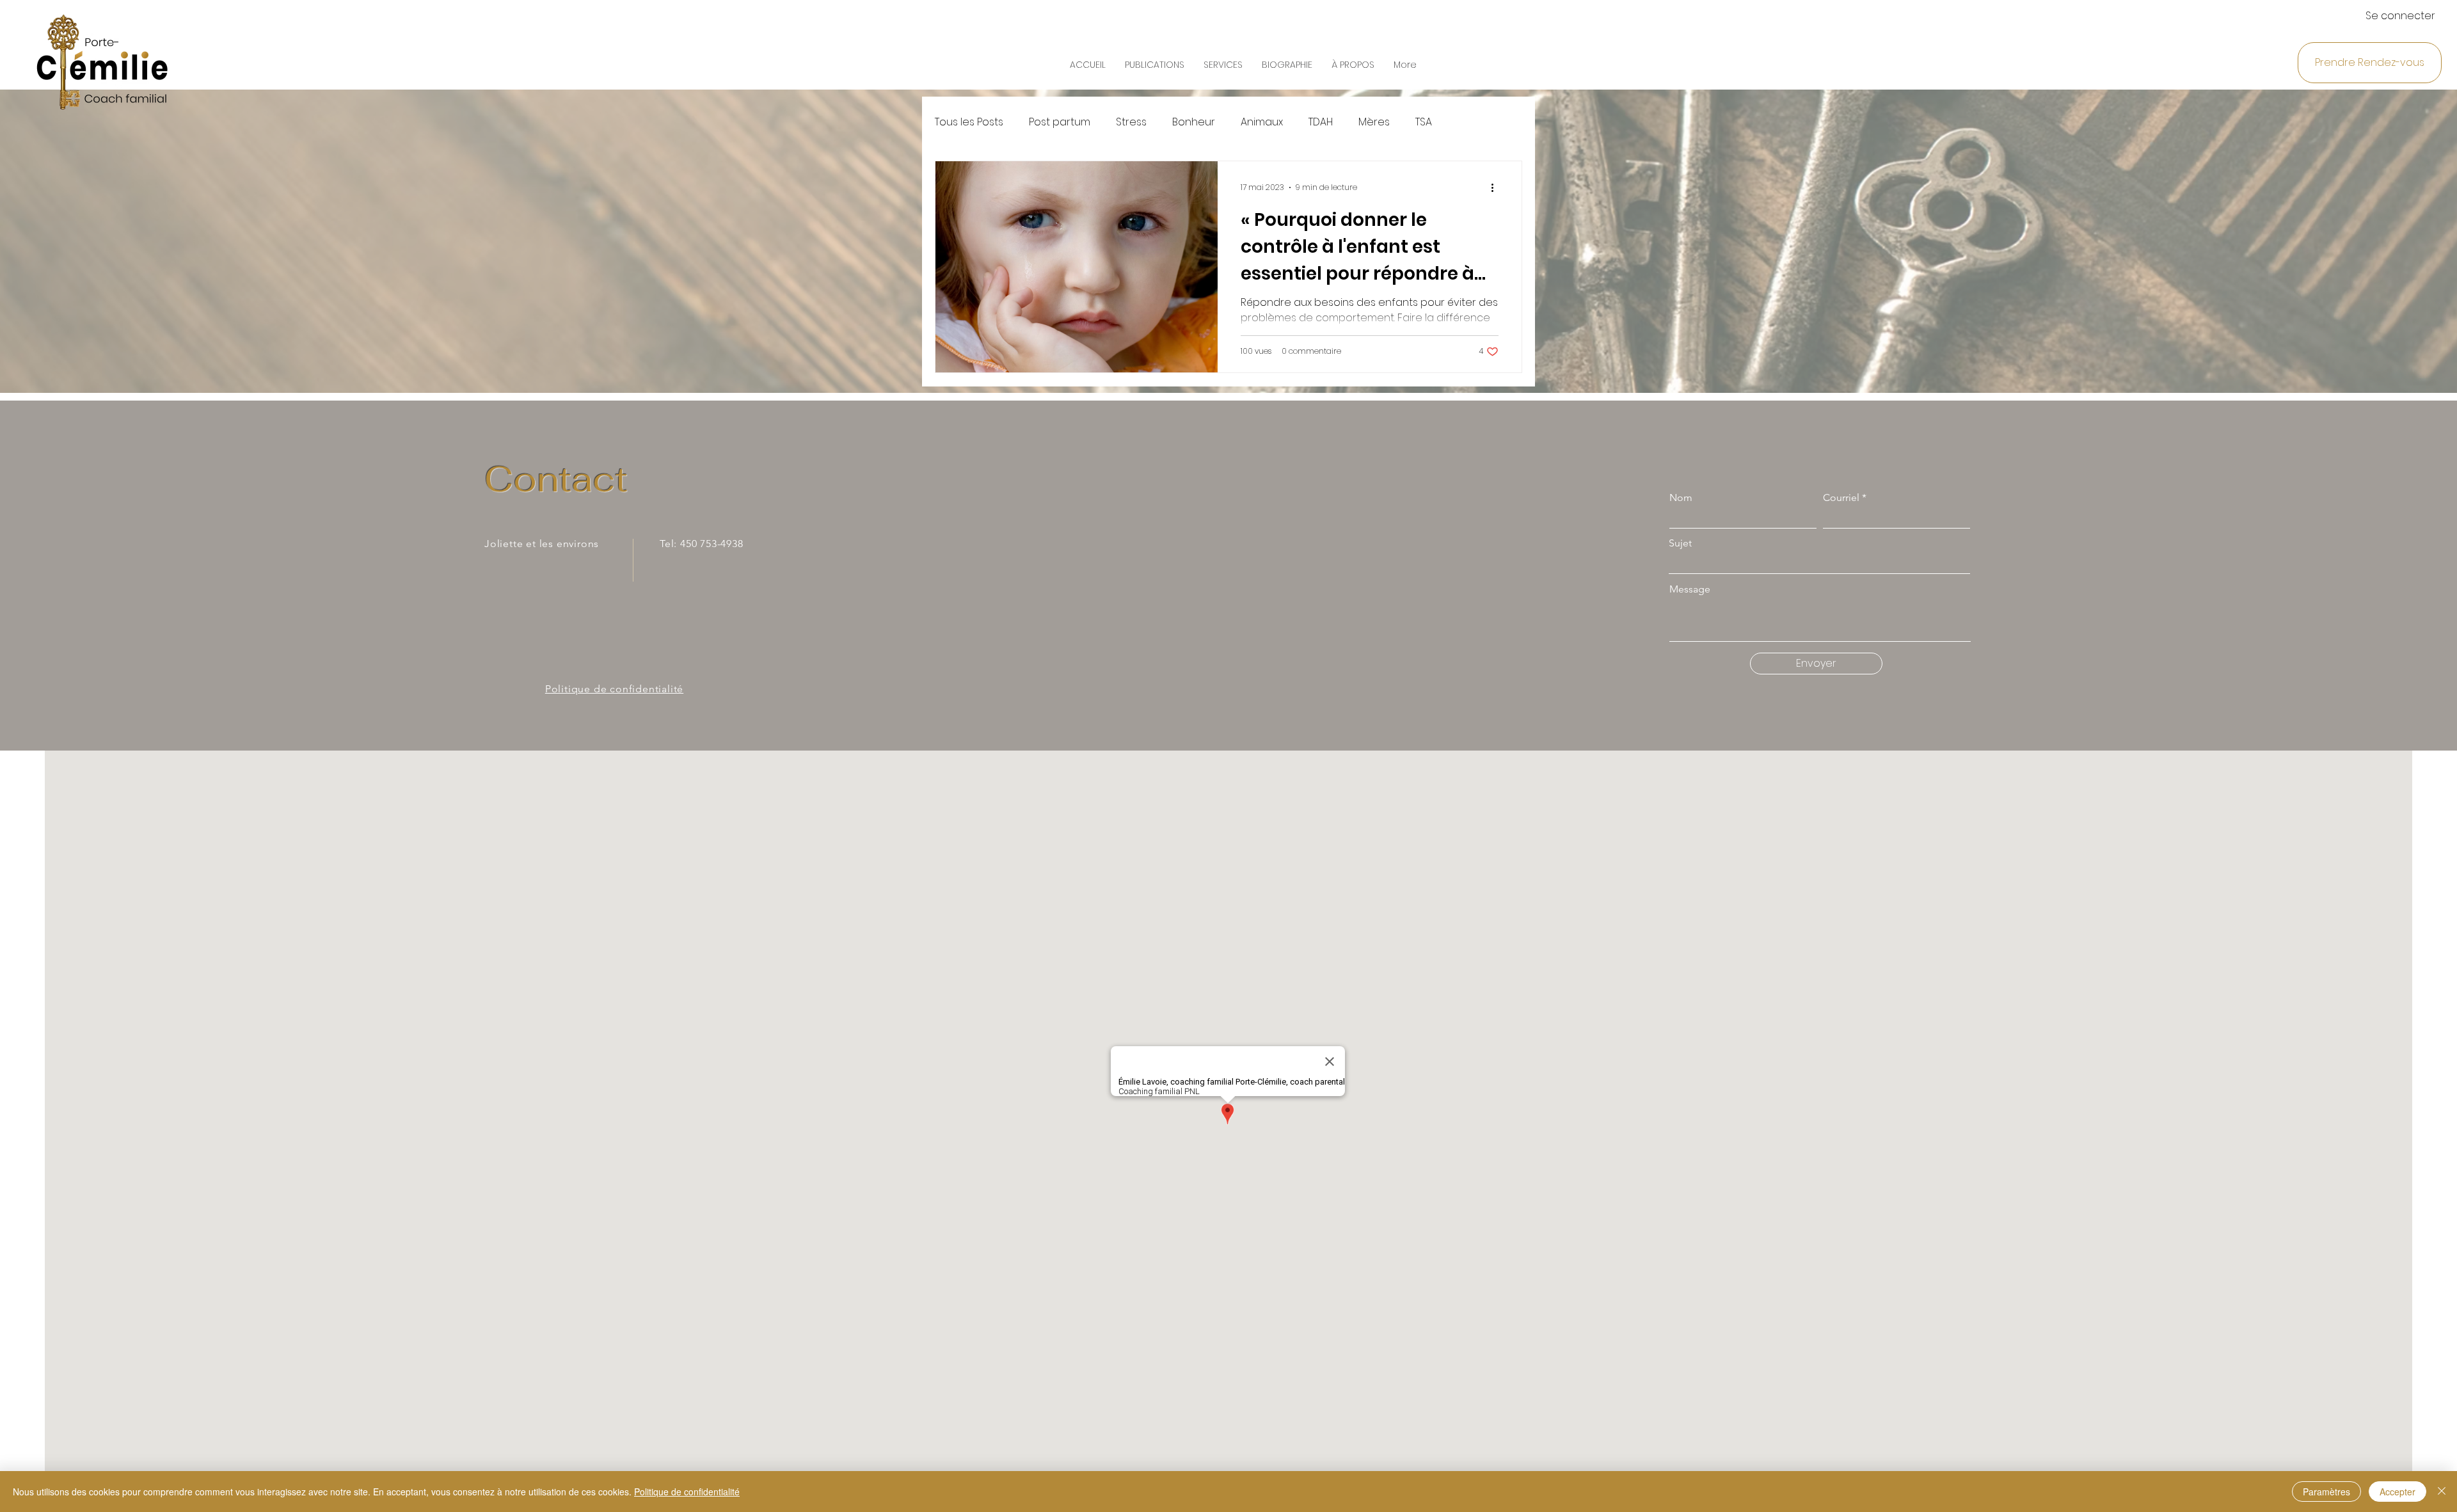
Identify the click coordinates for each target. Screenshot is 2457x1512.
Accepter (2397, 1492)
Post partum (1060, 122)
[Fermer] (2442, 1492)
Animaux (1262, 122)
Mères (1374, 122)
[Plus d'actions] (1497, 187)
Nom (1681, 498)
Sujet (1680, 543)
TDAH (1321, 122)
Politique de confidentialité (687, 1492)
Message (1690, 589)
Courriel (1841, 498)
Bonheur (1194, 122)
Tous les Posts (969, 122)
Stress (1131, 122)
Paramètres (2326, 1492)
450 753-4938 (712, 544)
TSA (1424, 122)
